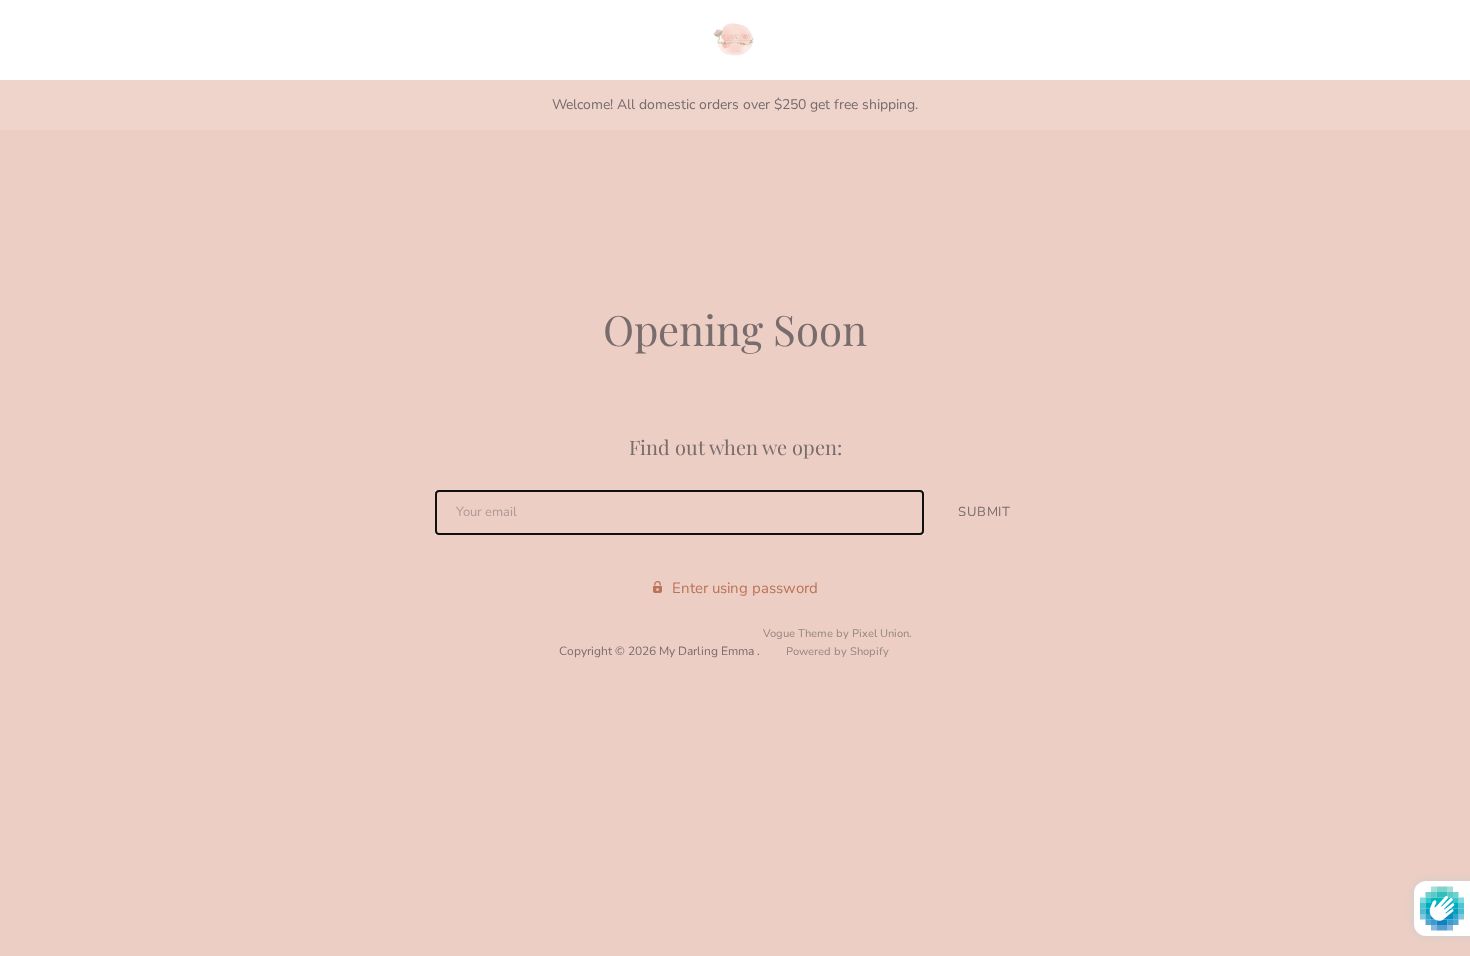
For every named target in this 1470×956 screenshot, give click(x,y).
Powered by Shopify (837, 651)
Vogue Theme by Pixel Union (836, 633)
